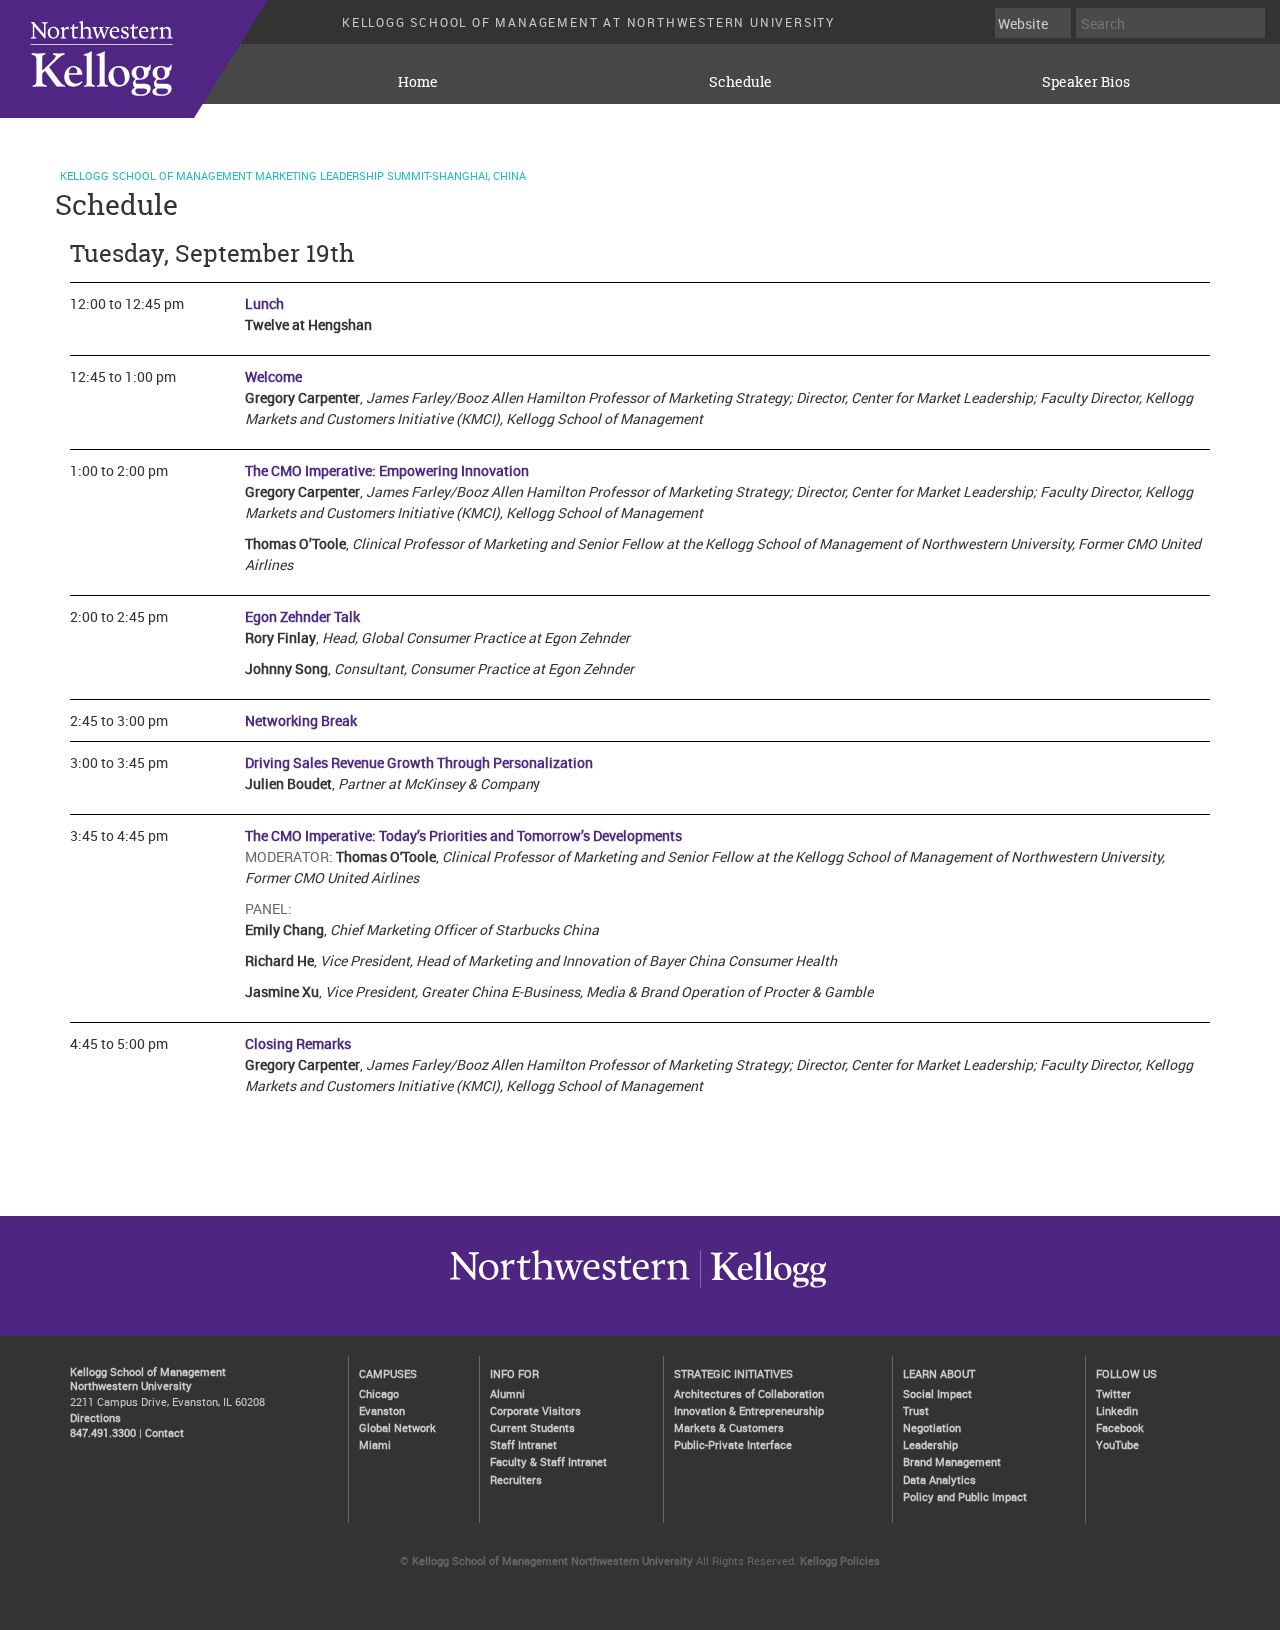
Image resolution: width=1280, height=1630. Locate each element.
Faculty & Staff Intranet (548, 1461)
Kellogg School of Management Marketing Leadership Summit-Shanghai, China (293, 175)
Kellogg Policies (840, 1560)
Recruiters (516, 1479)
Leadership (930, 1444)
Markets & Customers (729, 1427)
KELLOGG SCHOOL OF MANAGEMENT (159, 59)
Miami (375, 1444)
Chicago (379, 1393)
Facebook (1120, 1427)
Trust (916, 1410)
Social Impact (937, 1393)
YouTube (1117, 1444)
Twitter (1113, 1393)
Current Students (532, 1427)
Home (418, 81)
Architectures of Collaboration (749, 1393)
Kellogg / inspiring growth (570, 1287)
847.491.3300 (103, 1432)
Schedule (740, 81)
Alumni (507, 1393)
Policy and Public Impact (965, 1496)
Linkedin (1117, 1410)
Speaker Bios (1086, 81)
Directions (95, 1417)
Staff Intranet (523, 1444)
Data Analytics (939, 1479)
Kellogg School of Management (148, 1371)
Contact (164, 1432)
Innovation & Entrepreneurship (749, 1410)
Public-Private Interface (733, 1444)
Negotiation (932, 1427)
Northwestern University (763, 1287)
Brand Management (952, 1461)
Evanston (382, 1410)
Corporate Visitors (535, 1410)
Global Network (397, 1427)
